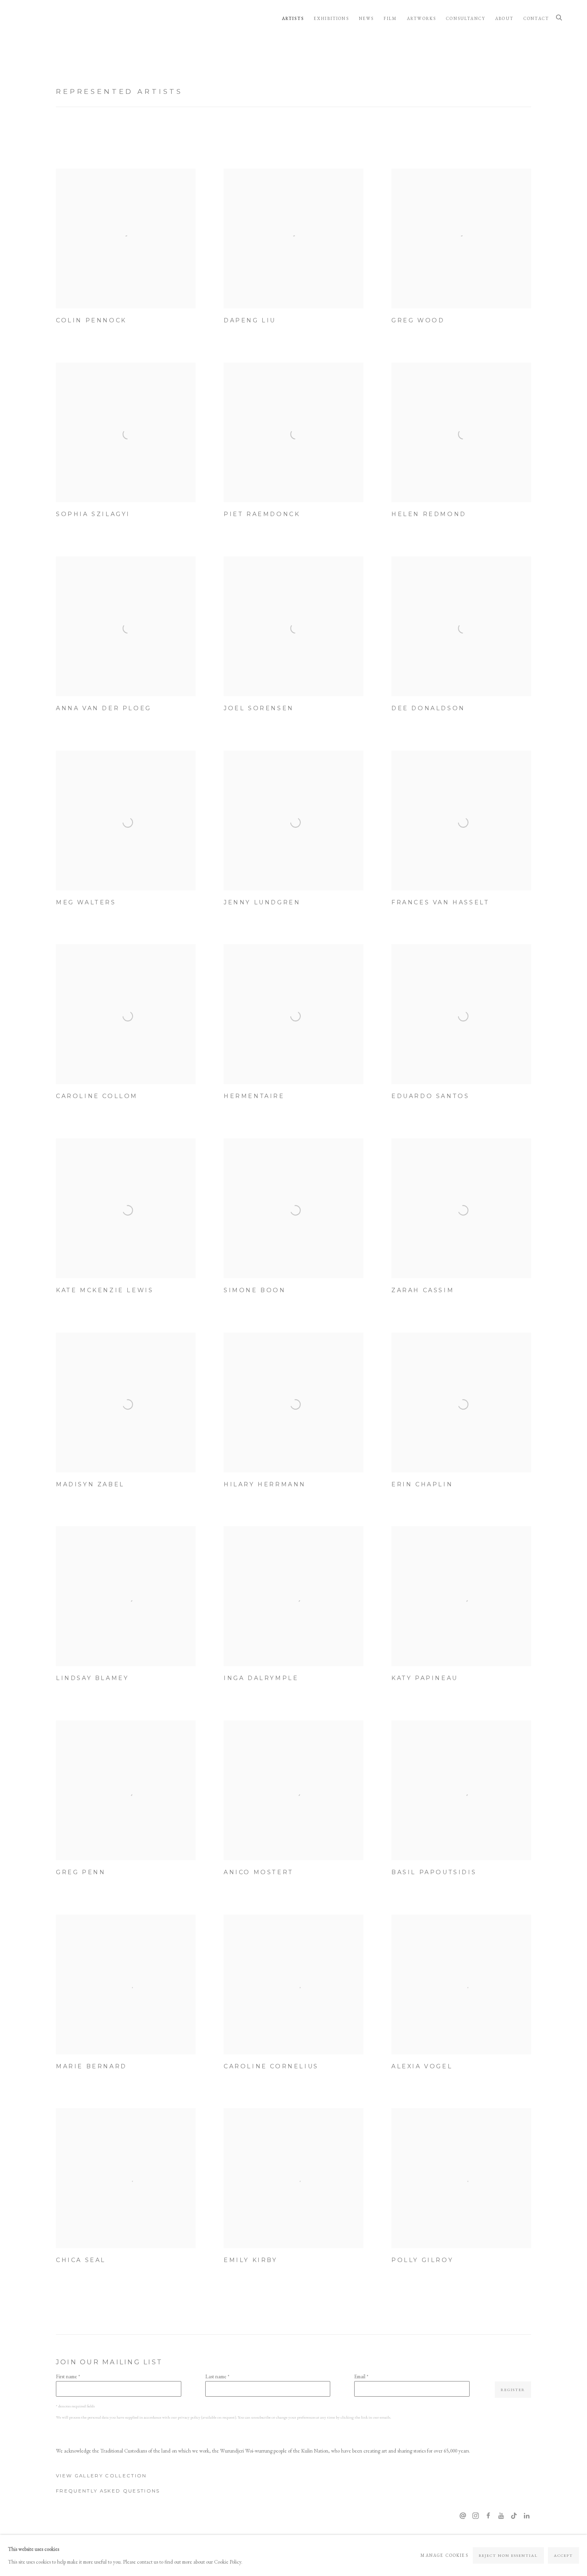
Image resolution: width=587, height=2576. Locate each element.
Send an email (463, 2516)
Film (390, 18)
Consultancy (466, 18)
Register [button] (513, 2390)
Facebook (488, 2516)
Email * (361, 2376)
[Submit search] (559, 18)
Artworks (421, 18)
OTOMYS (52, 18)
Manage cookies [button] (444, 2555)
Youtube (501, 2516)
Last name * (217, 2376)
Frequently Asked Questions (108, 2491)
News (367, 18)
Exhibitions (331, 18)
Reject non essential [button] (509, 2555)
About (504, 18)
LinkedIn (527, 2516)
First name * (68, 2376)
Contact (536, 18)
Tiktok (514, 2516)
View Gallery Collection (101, 2476)
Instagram (476, 2516)
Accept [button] (563, 2555)
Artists (293, 18)
